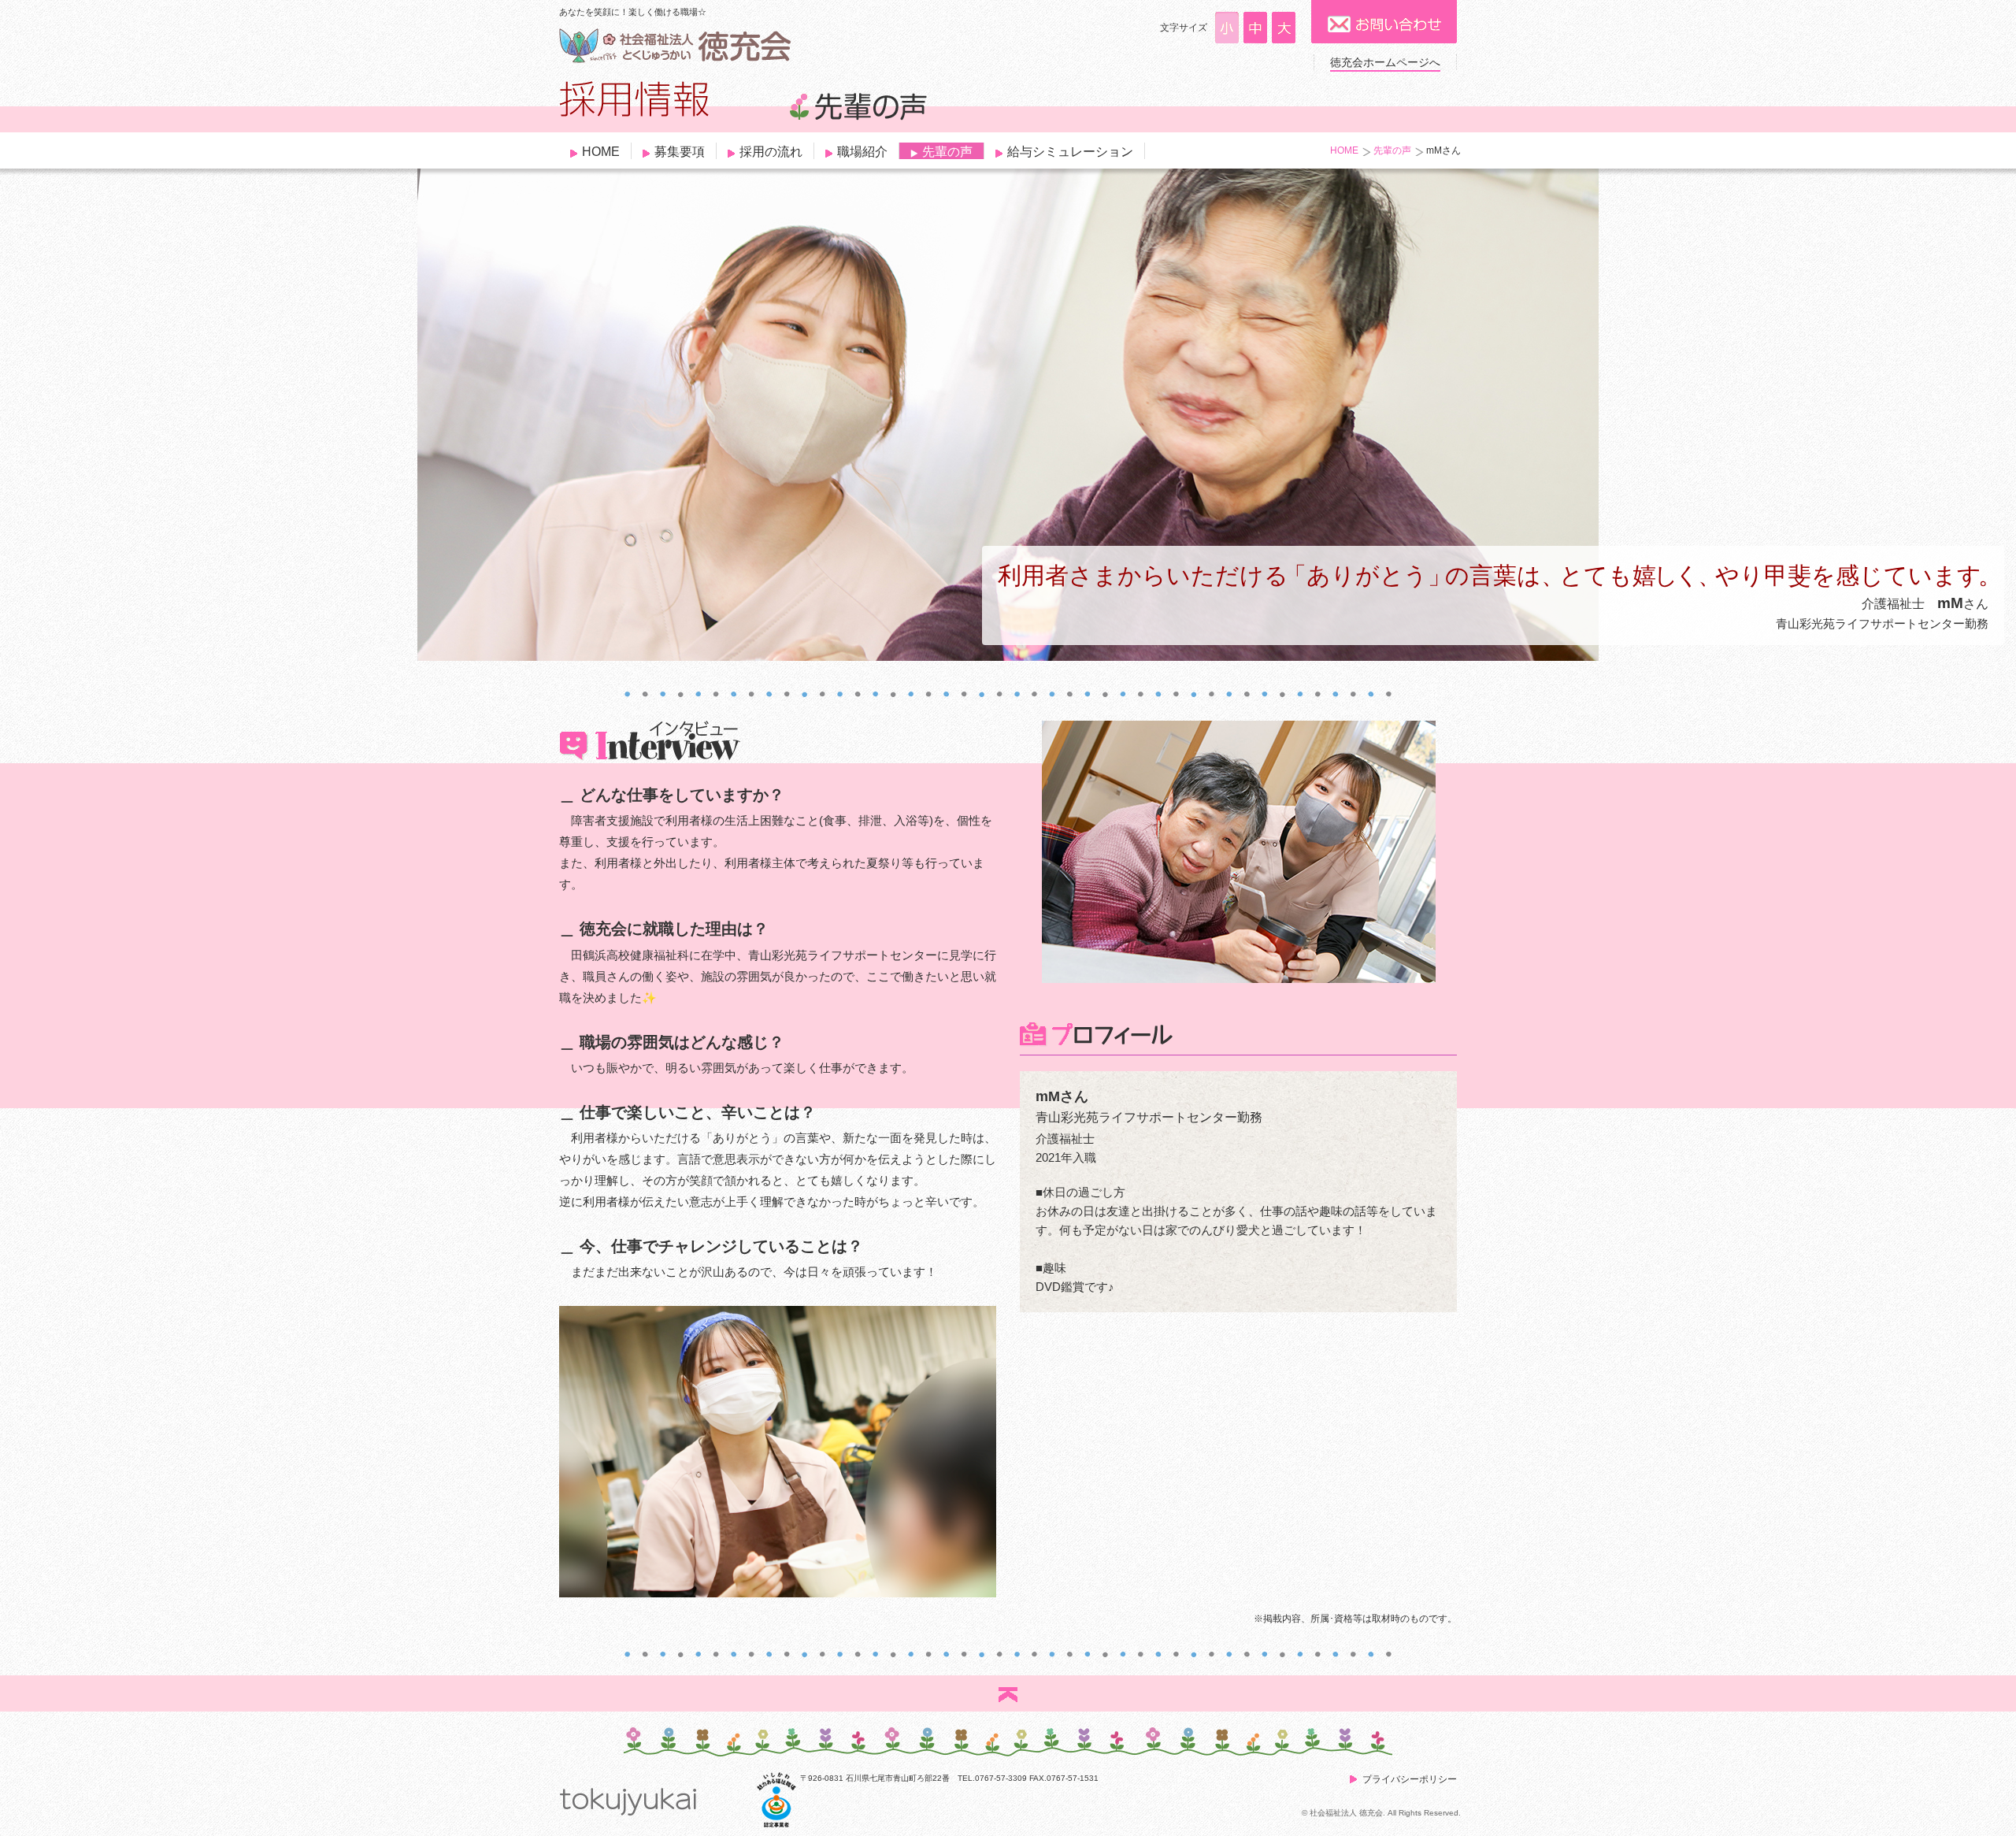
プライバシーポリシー (1410, 1779)
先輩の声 (947, 152)
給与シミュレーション (1070, 152)
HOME (601, 152)
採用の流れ (771, 152)
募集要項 (680, 152)
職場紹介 (862, 152)
